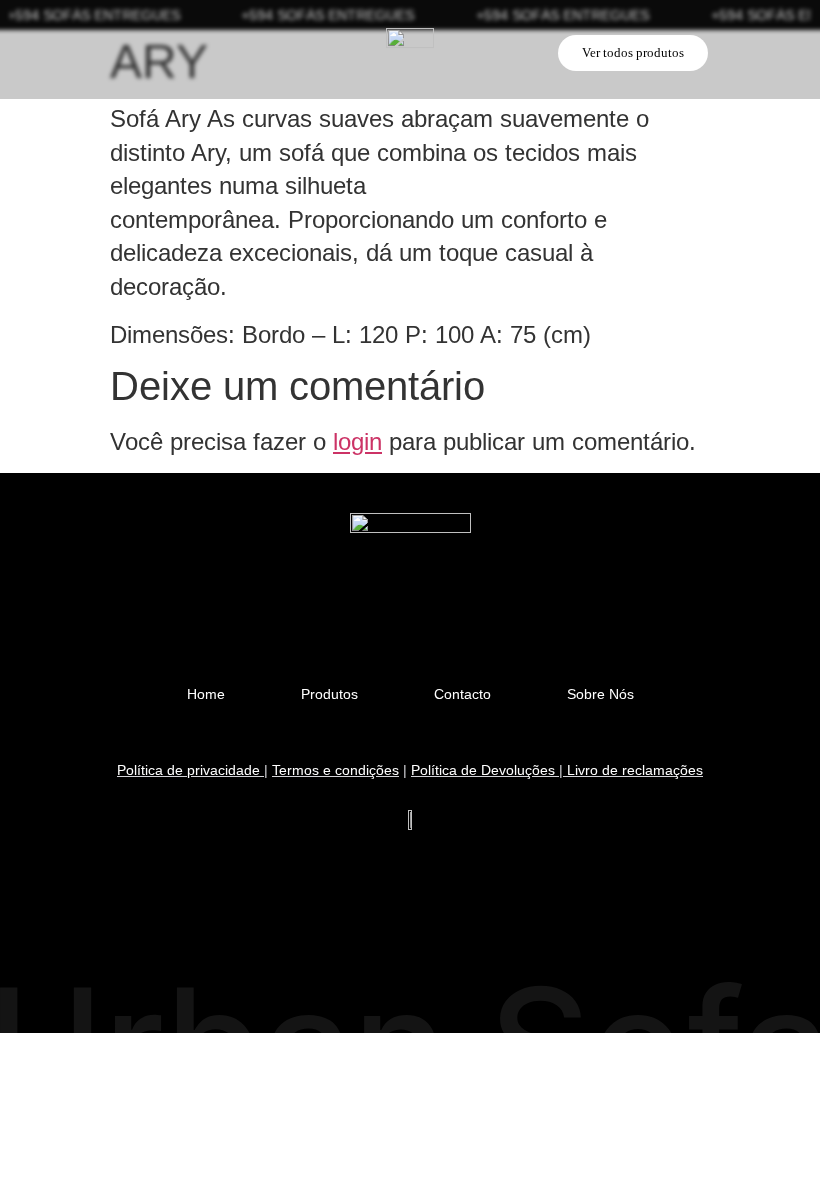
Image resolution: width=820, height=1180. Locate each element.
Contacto (462, 694)
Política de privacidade (188, 770)
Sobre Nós (600, 694)
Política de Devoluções (485, 770)
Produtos (329, 694)
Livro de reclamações (635, 770)
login (357, 441)
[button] (127, 50)
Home (206, 694)
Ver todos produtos (633, 52)
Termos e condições (335, 770)
